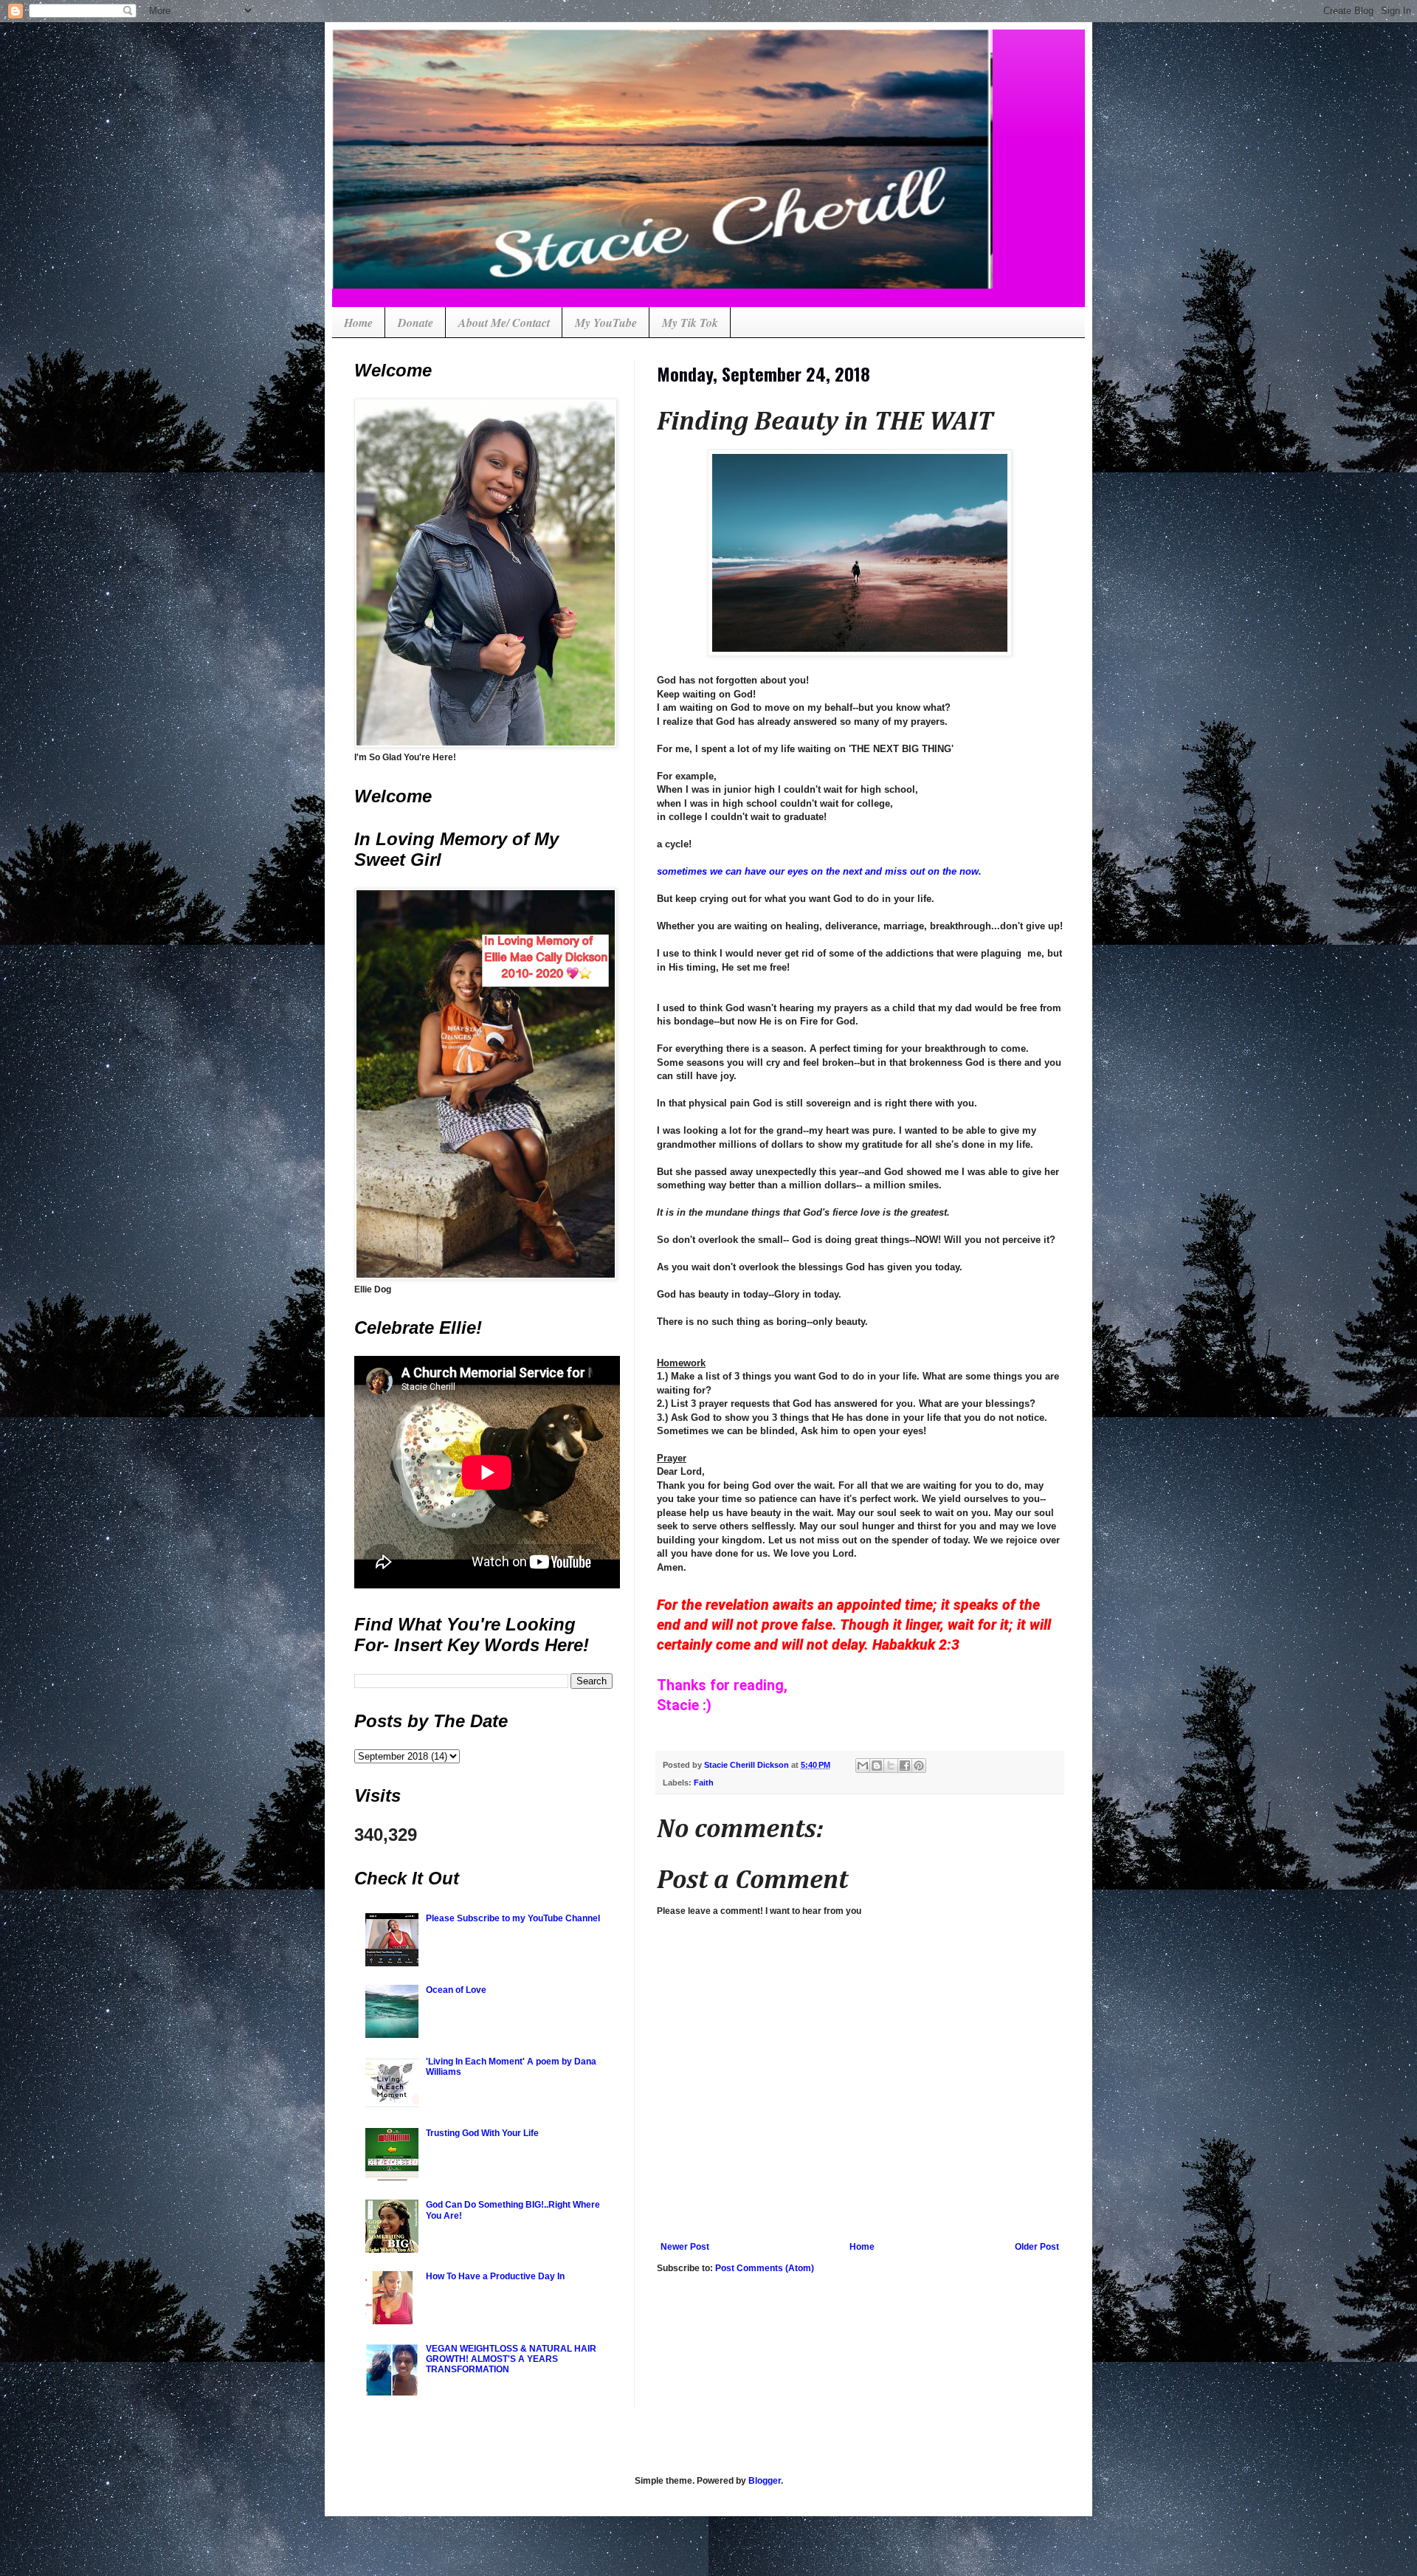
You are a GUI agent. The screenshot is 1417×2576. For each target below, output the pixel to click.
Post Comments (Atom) (765, 2268)
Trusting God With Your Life (482, 2133)
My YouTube (606, 323)
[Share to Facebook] (905, 1766)
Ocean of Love (456, 1990)
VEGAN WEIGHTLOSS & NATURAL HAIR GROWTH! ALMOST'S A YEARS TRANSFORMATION (511, 2359)
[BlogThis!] (877, 1766)
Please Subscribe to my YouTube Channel (513, 1918)
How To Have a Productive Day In (495, 2276)
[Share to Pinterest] (919, 1766)
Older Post (1037, 2247)
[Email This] (863, 1766)
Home (358, 323)
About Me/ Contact (504, 323)
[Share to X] (891, 1766)
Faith (704, 1783)
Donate (416, 323)
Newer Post (685, 2247)
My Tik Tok (690, 323)
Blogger (765, 2481)
